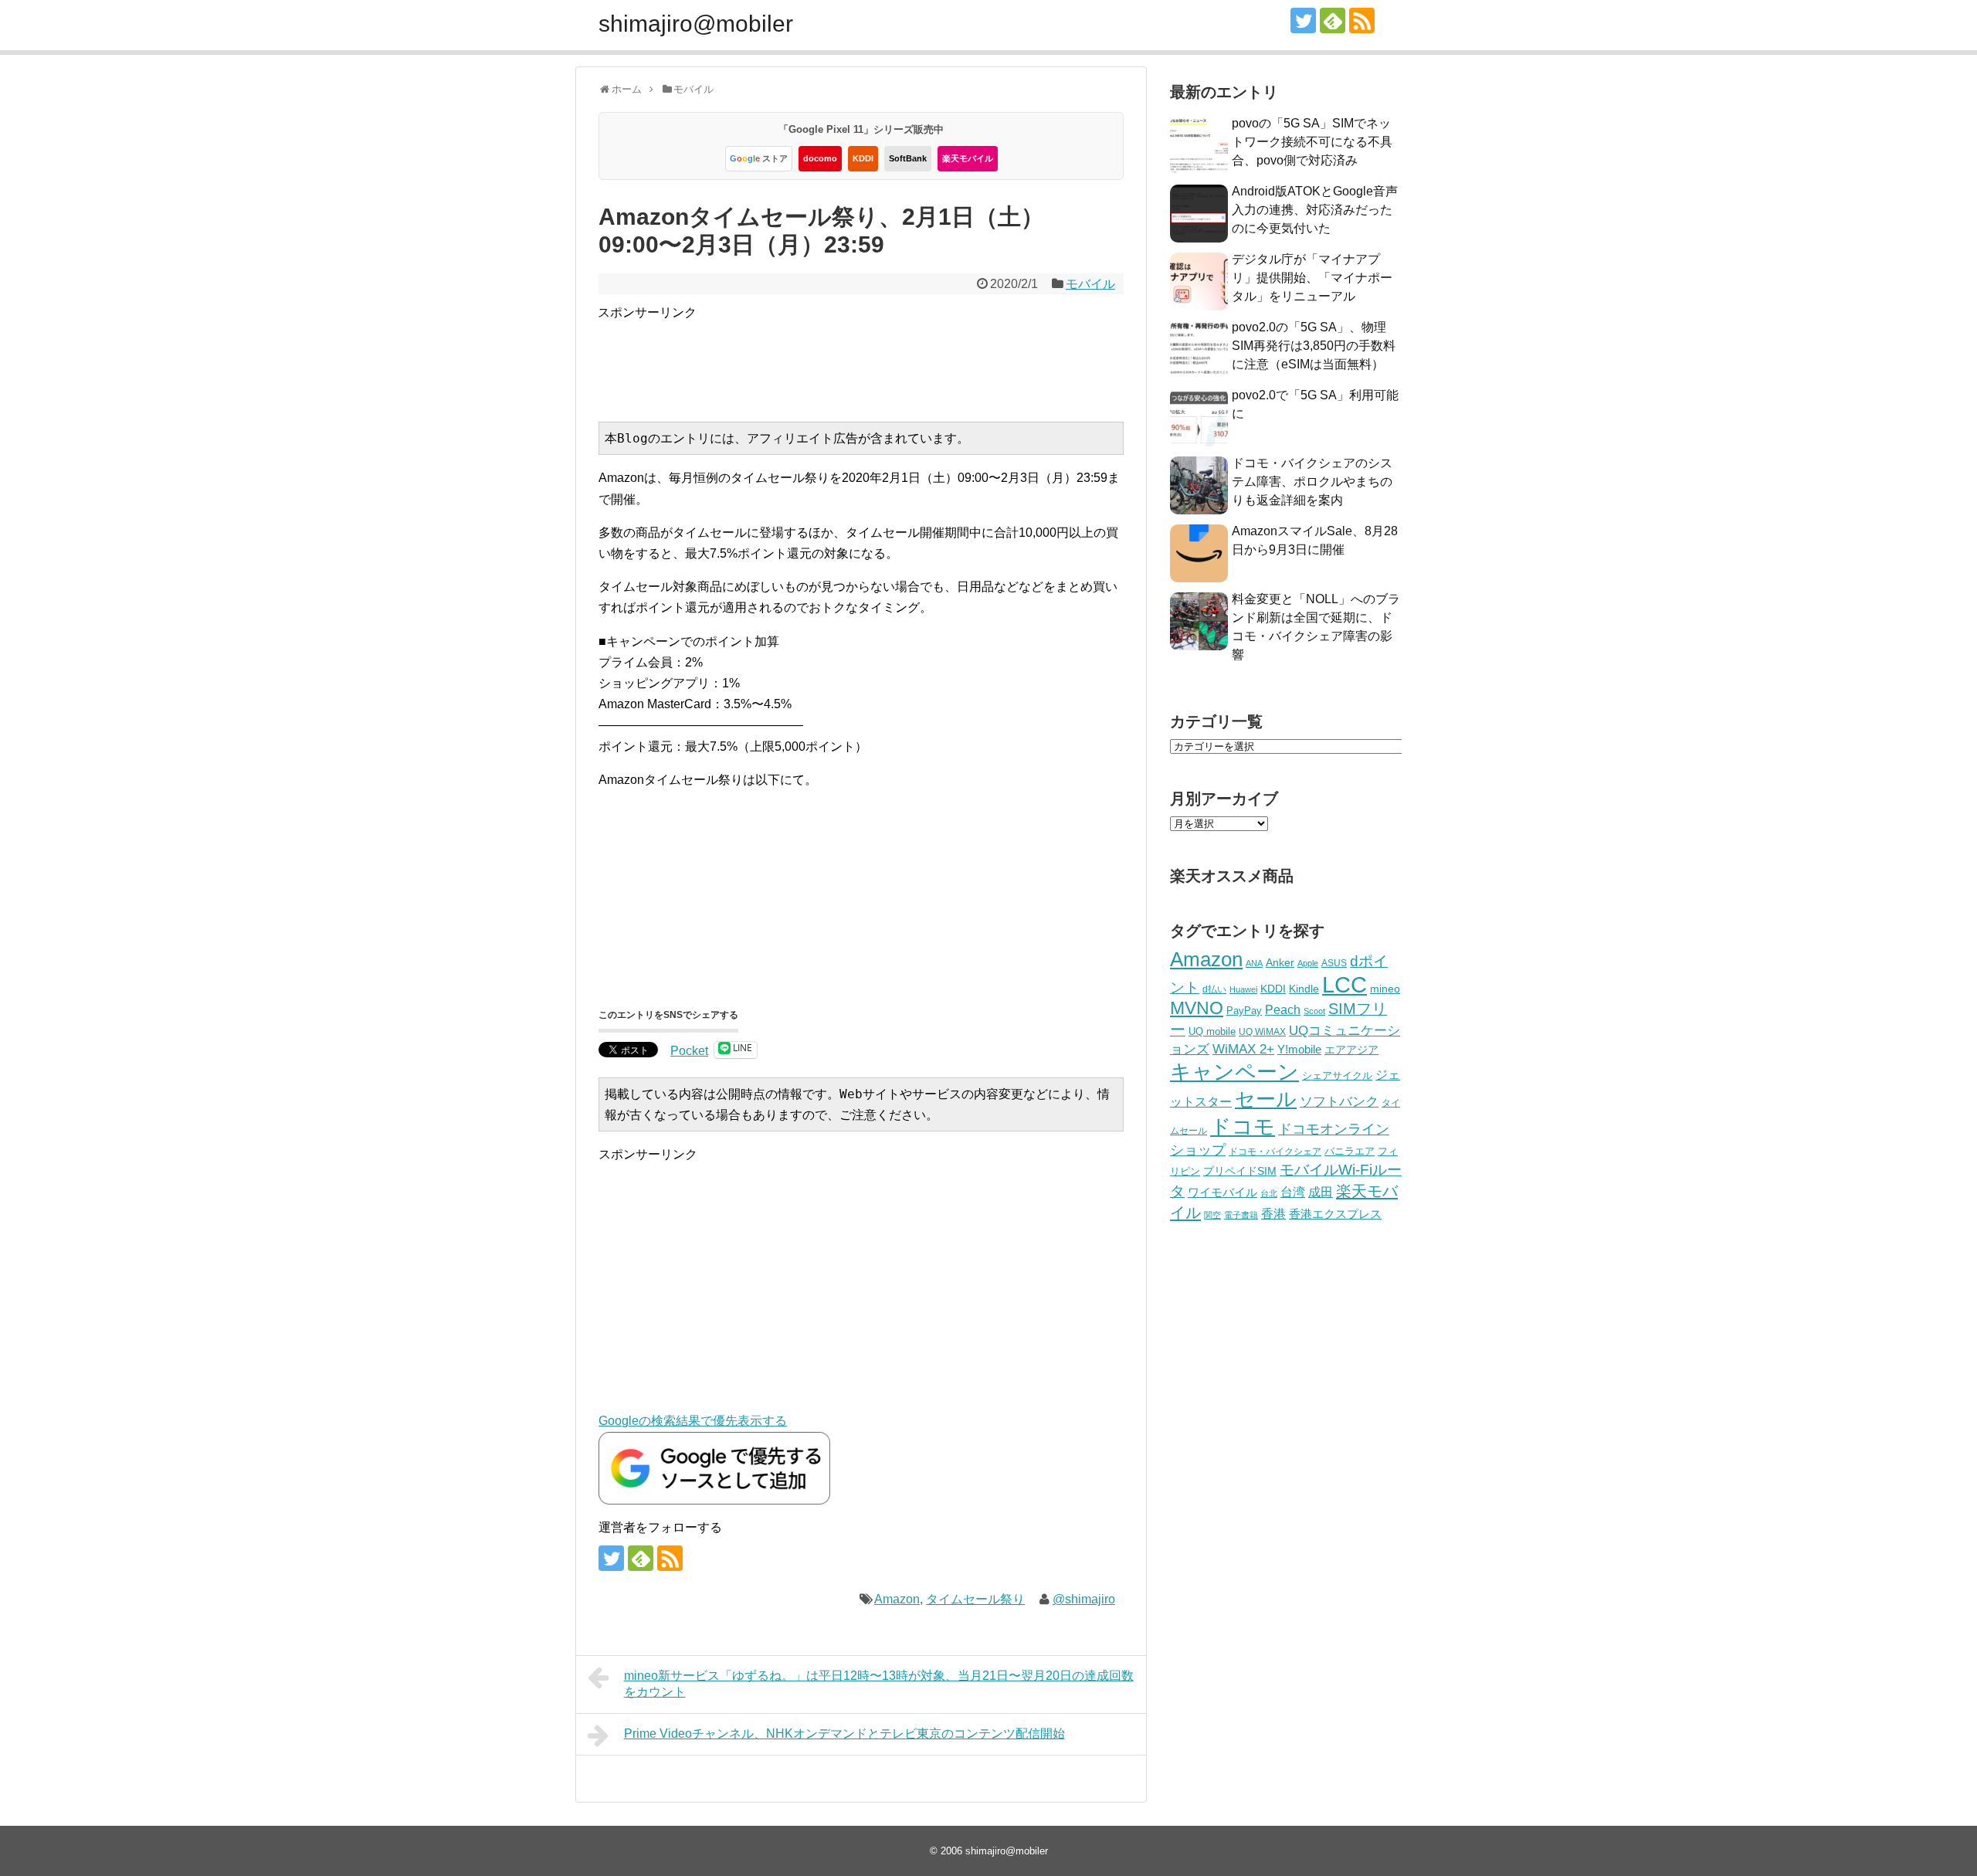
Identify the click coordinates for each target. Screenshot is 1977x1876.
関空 (1212, 1215)
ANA (1254, 963)
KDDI (863, 158)
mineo (1385, 989)
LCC (1345, 984)
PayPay (1244, 1011)
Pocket (689, 1051)
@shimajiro (1084, 1599)
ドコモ (1243, 1127)
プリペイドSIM (1240, 1171)
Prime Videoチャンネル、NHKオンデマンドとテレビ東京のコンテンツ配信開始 (844, 1734)
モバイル (1090, 284)
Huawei (1243, 989)
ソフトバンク (1339, 1102)
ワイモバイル (1222, 1192)
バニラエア (1350, 1151)
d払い (1214, 989)
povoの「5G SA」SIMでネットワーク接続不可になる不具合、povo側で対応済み (1312, 142)
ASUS (1334, 963)
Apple (1308, 963)
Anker (1280, 963)
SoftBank (908, 158)
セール (1266, 1099)
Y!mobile (1299, 1049)
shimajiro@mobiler (696, 24)
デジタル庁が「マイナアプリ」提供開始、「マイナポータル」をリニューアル (1312, 278)
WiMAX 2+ (1243, 1049)
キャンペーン (1234, 1072)
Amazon (897, 1599)
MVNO (1197, 1008)
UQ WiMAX (1262, 1032)
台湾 (1293, 1192)
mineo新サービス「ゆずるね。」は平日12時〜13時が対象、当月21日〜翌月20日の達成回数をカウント (879, 1684)
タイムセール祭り (975, 1599)
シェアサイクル (1337, 1075)
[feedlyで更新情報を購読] (1333, 20)
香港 (1273, 1214)
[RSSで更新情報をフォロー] (1362, 20)
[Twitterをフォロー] (1303, 20)
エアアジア (1351, 1050)
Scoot (1314, 1011)
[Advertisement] (879, 358)
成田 (1321, 1192)
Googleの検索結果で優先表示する (693, 1421)
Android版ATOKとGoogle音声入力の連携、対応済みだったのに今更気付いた (1315, 210)
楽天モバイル (968, 158)
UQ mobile (1212, 1031)
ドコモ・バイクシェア (1275, 1152)
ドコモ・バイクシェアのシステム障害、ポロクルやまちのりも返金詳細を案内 (1312, 482)
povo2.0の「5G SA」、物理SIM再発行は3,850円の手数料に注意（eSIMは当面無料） (1314, 346)
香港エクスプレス (1335, 1214)
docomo (820, 158)
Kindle (1304, 989)
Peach (1283, 1010)
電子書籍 (1241, 1215)
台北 (1269, 1193)
